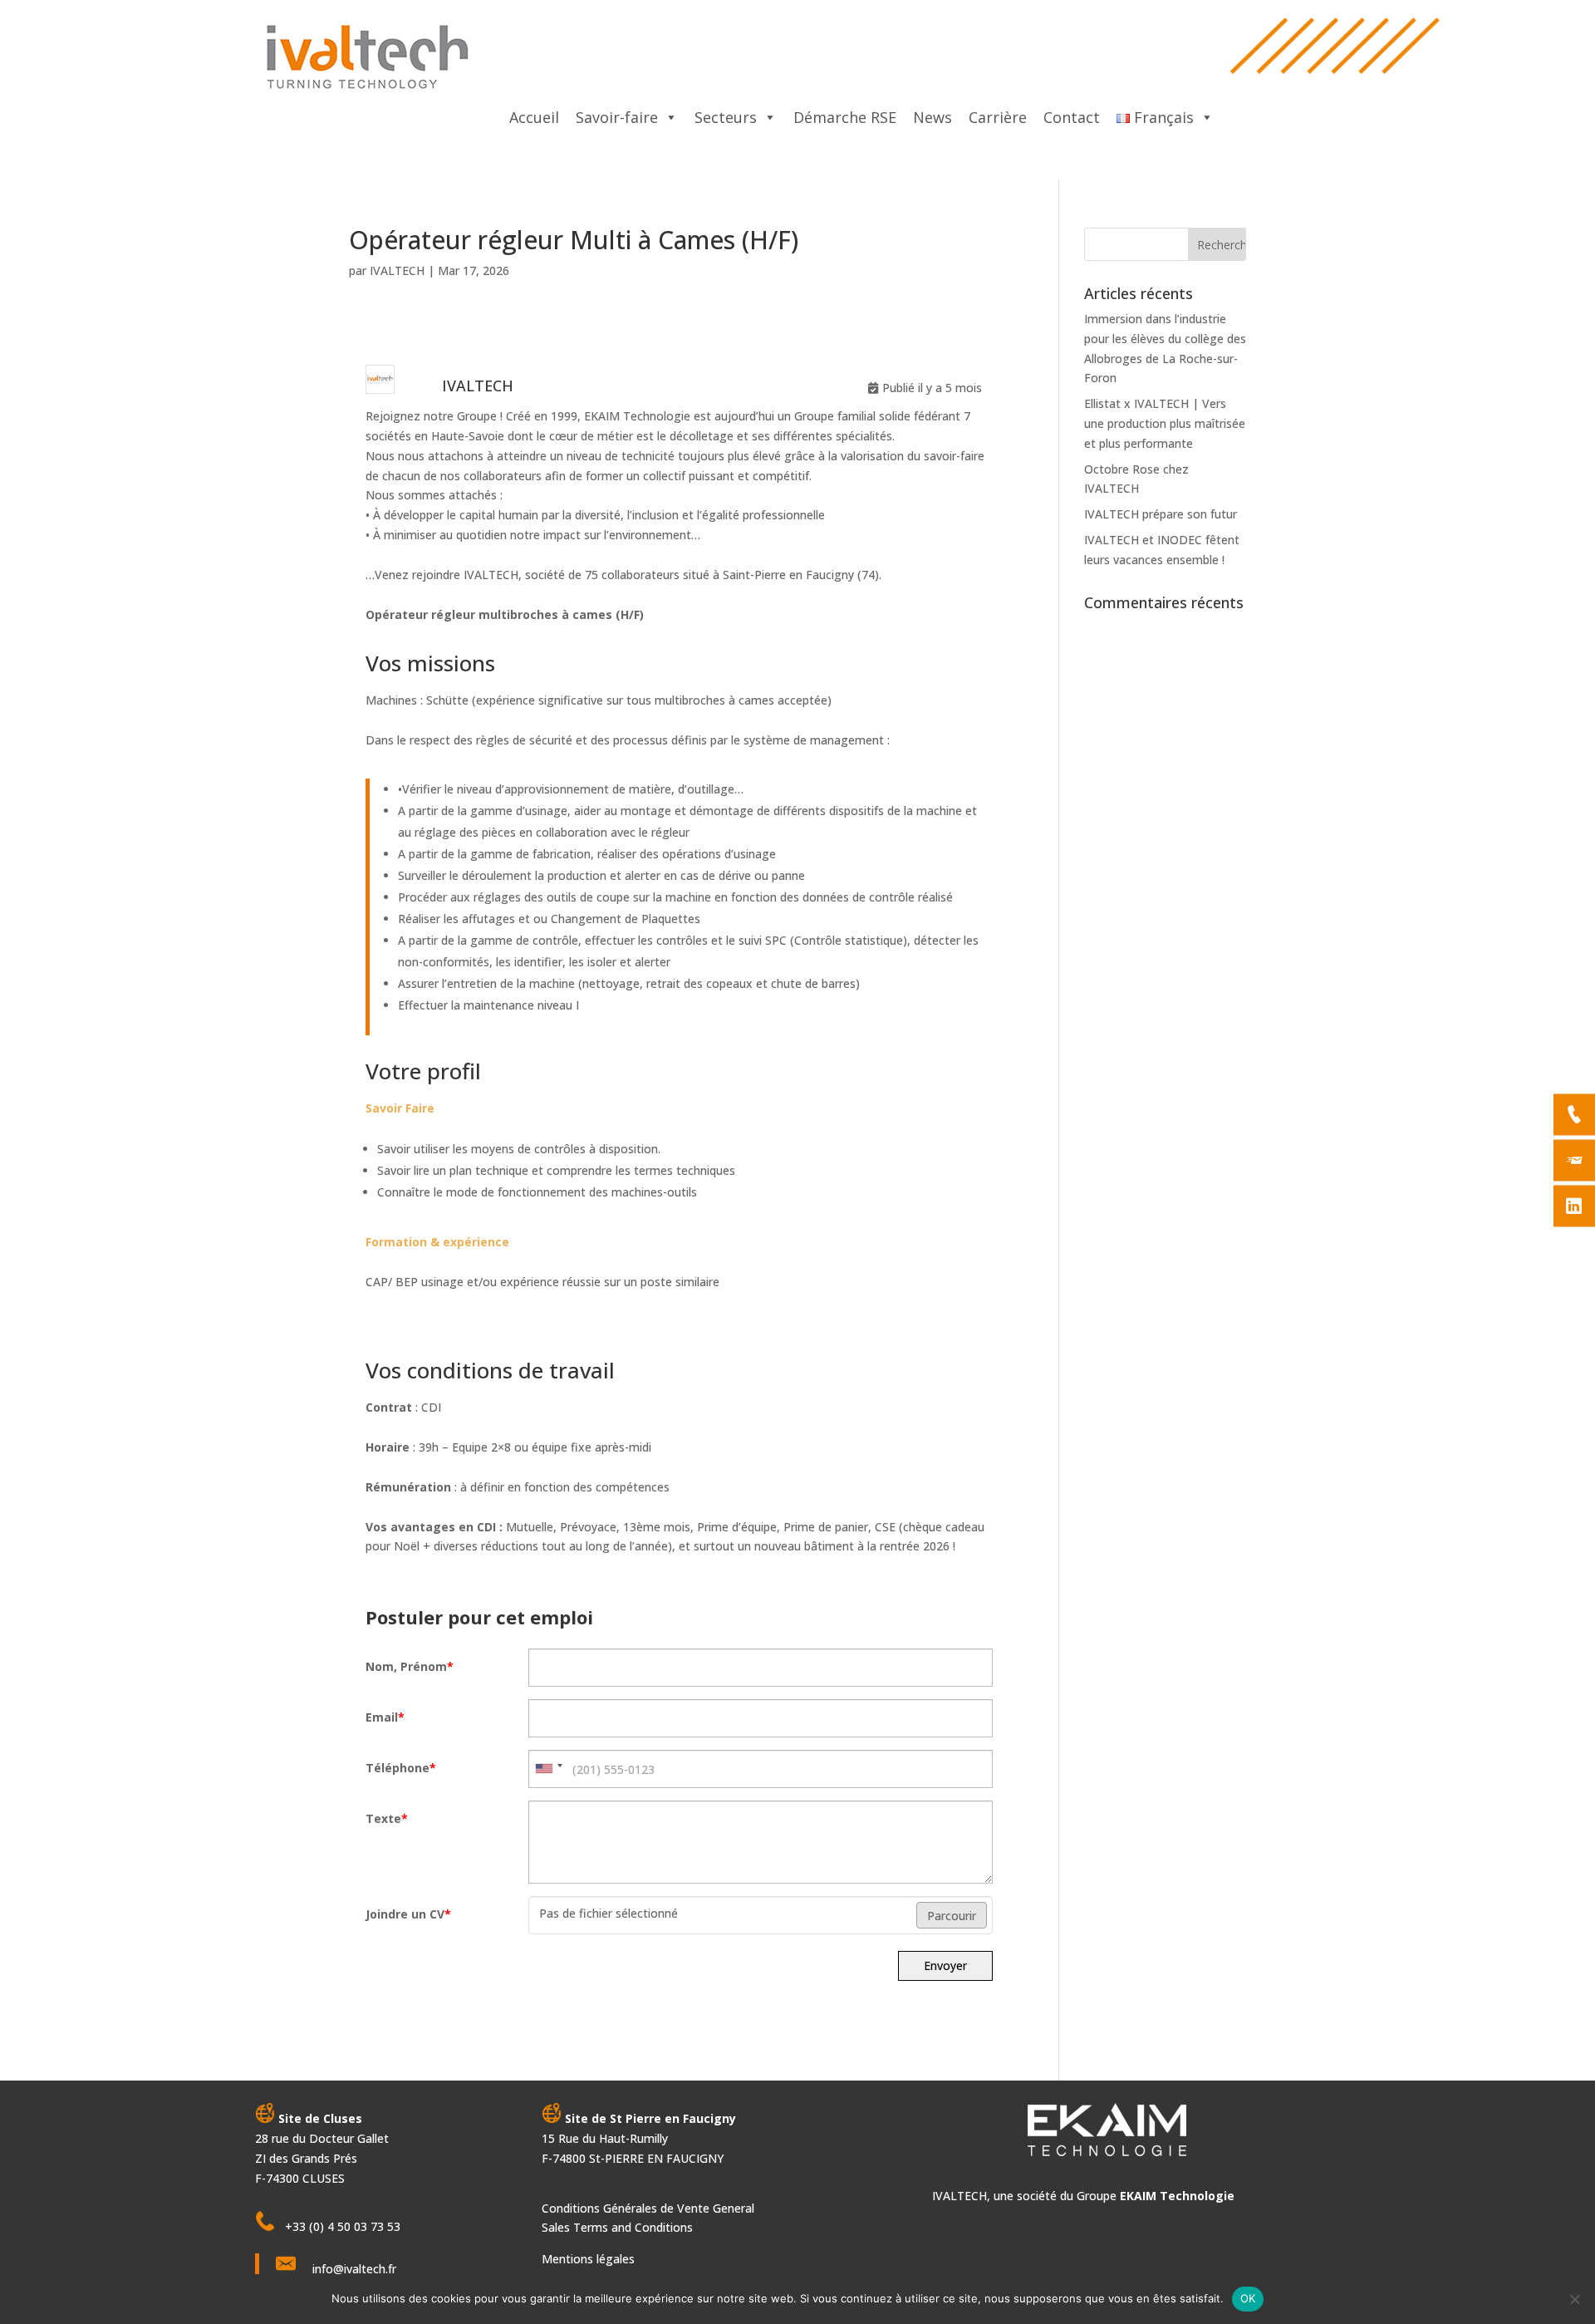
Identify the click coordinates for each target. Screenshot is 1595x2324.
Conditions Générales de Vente (627, 2208)
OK (1248, 2298)
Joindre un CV (408, 1914)
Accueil (534, 117)
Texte (387, 1818)
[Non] (1574, 2299)
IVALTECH (397, 270)
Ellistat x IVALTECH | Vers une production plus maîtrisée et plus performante (1165, 423)
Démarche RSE (845, 117)
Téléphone (401, 1768)
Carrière (998, 117)
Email (385, 1717)
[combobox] (548, 1769)
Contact (1072, 117)
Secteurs (726, 117)
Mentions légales (588, 2259)
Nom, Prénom (410, 1666)
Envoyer (945, 1965)
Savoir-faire (617, 117)
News (932, 117)
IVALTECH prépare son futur (1161, 514)
